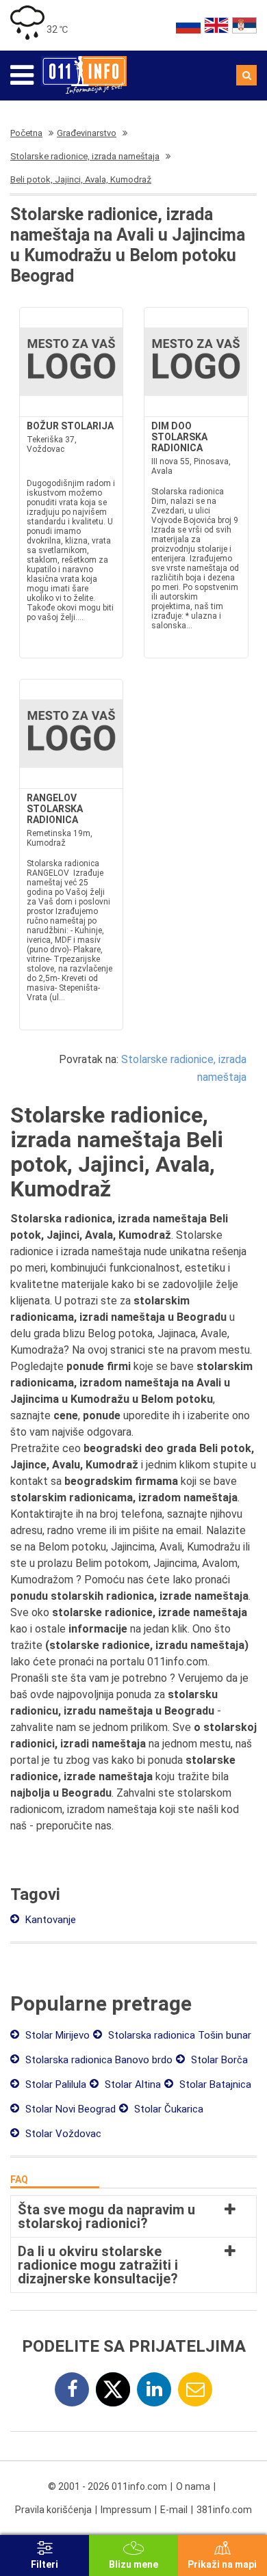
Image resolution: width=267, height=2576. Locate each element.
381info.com (224, 2510)
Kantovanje (49, 1920)
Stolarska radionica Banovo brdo (98, 2060)
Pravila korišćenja (53, 2510)
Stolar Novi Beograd (69, 2109)
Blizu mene (133, 2564)
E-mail (174, 2510)
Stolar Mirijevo (56, 2035)
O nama (193, 2486)
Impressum (126, 2510)
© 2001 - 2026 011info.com (107, 2486)
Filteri (44, 2564)
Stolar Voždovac (62, 2134)
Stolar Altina (131, 2084)
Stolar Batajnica (214, 2084)
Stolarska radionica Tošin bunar (178, 2035)
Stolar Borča (218, 2060)
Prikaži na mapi (222, 2564)
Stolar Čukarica (167, 2109)
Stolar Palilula (54, 2084)
